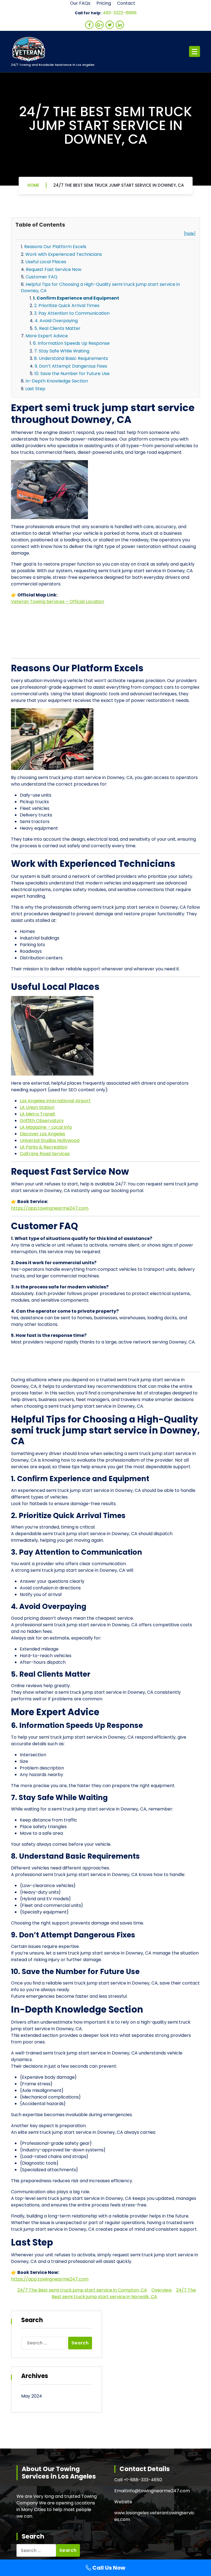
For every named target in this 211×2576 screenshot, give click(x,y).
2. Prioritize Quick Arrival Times (67, 306)
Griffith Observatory (42, 1121)
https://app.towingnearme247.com (50, 1208)
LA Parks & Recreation (44, 1147)
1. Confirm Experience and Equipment (76, 298)
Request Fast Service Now (54, 269)
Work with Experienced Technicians (64, 254)
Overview (162, 2290)
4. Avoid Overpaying (56, 321)
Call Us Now (108, 2568)
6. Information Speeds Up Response (71, 343)
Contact (126, 3)
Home (33, 185)
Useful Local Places (46, 262)
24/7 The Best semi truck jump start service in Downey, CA (119, 185)
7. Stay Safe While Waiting (62, 351)
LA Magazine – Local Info (46, 1127)
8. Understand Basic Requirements (71, 358)
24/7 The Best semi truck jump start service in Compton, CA (82, 2290)
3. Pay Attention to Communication (72, 313)
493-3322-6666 (120, 13)
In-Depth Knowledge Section (57, 381)
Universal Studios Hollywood (50, 1140)
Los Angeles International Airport (55, 1101)
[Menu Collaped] (195, 51)
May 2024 (32, 2396)
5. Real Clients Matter (57, 328)
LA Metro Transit (38, 1114)
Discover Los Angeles (42, 1134)
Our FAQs (80, 3)
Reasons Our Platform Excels (55, 247)
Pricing (104, 3)
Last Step (35, 389)
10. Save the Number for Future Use (72, 374)
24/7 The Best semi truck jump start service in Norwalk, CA (124, 2293)
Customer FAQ (41, 277)
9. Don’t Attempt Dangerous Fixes (71, 366)
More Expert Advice (47, 336)
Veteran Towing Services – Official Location (58, 602)
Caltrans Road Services (45, 1154)
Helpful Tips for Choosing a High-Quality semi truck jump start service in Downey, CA (100, 287)
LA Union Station (37, 1107)
